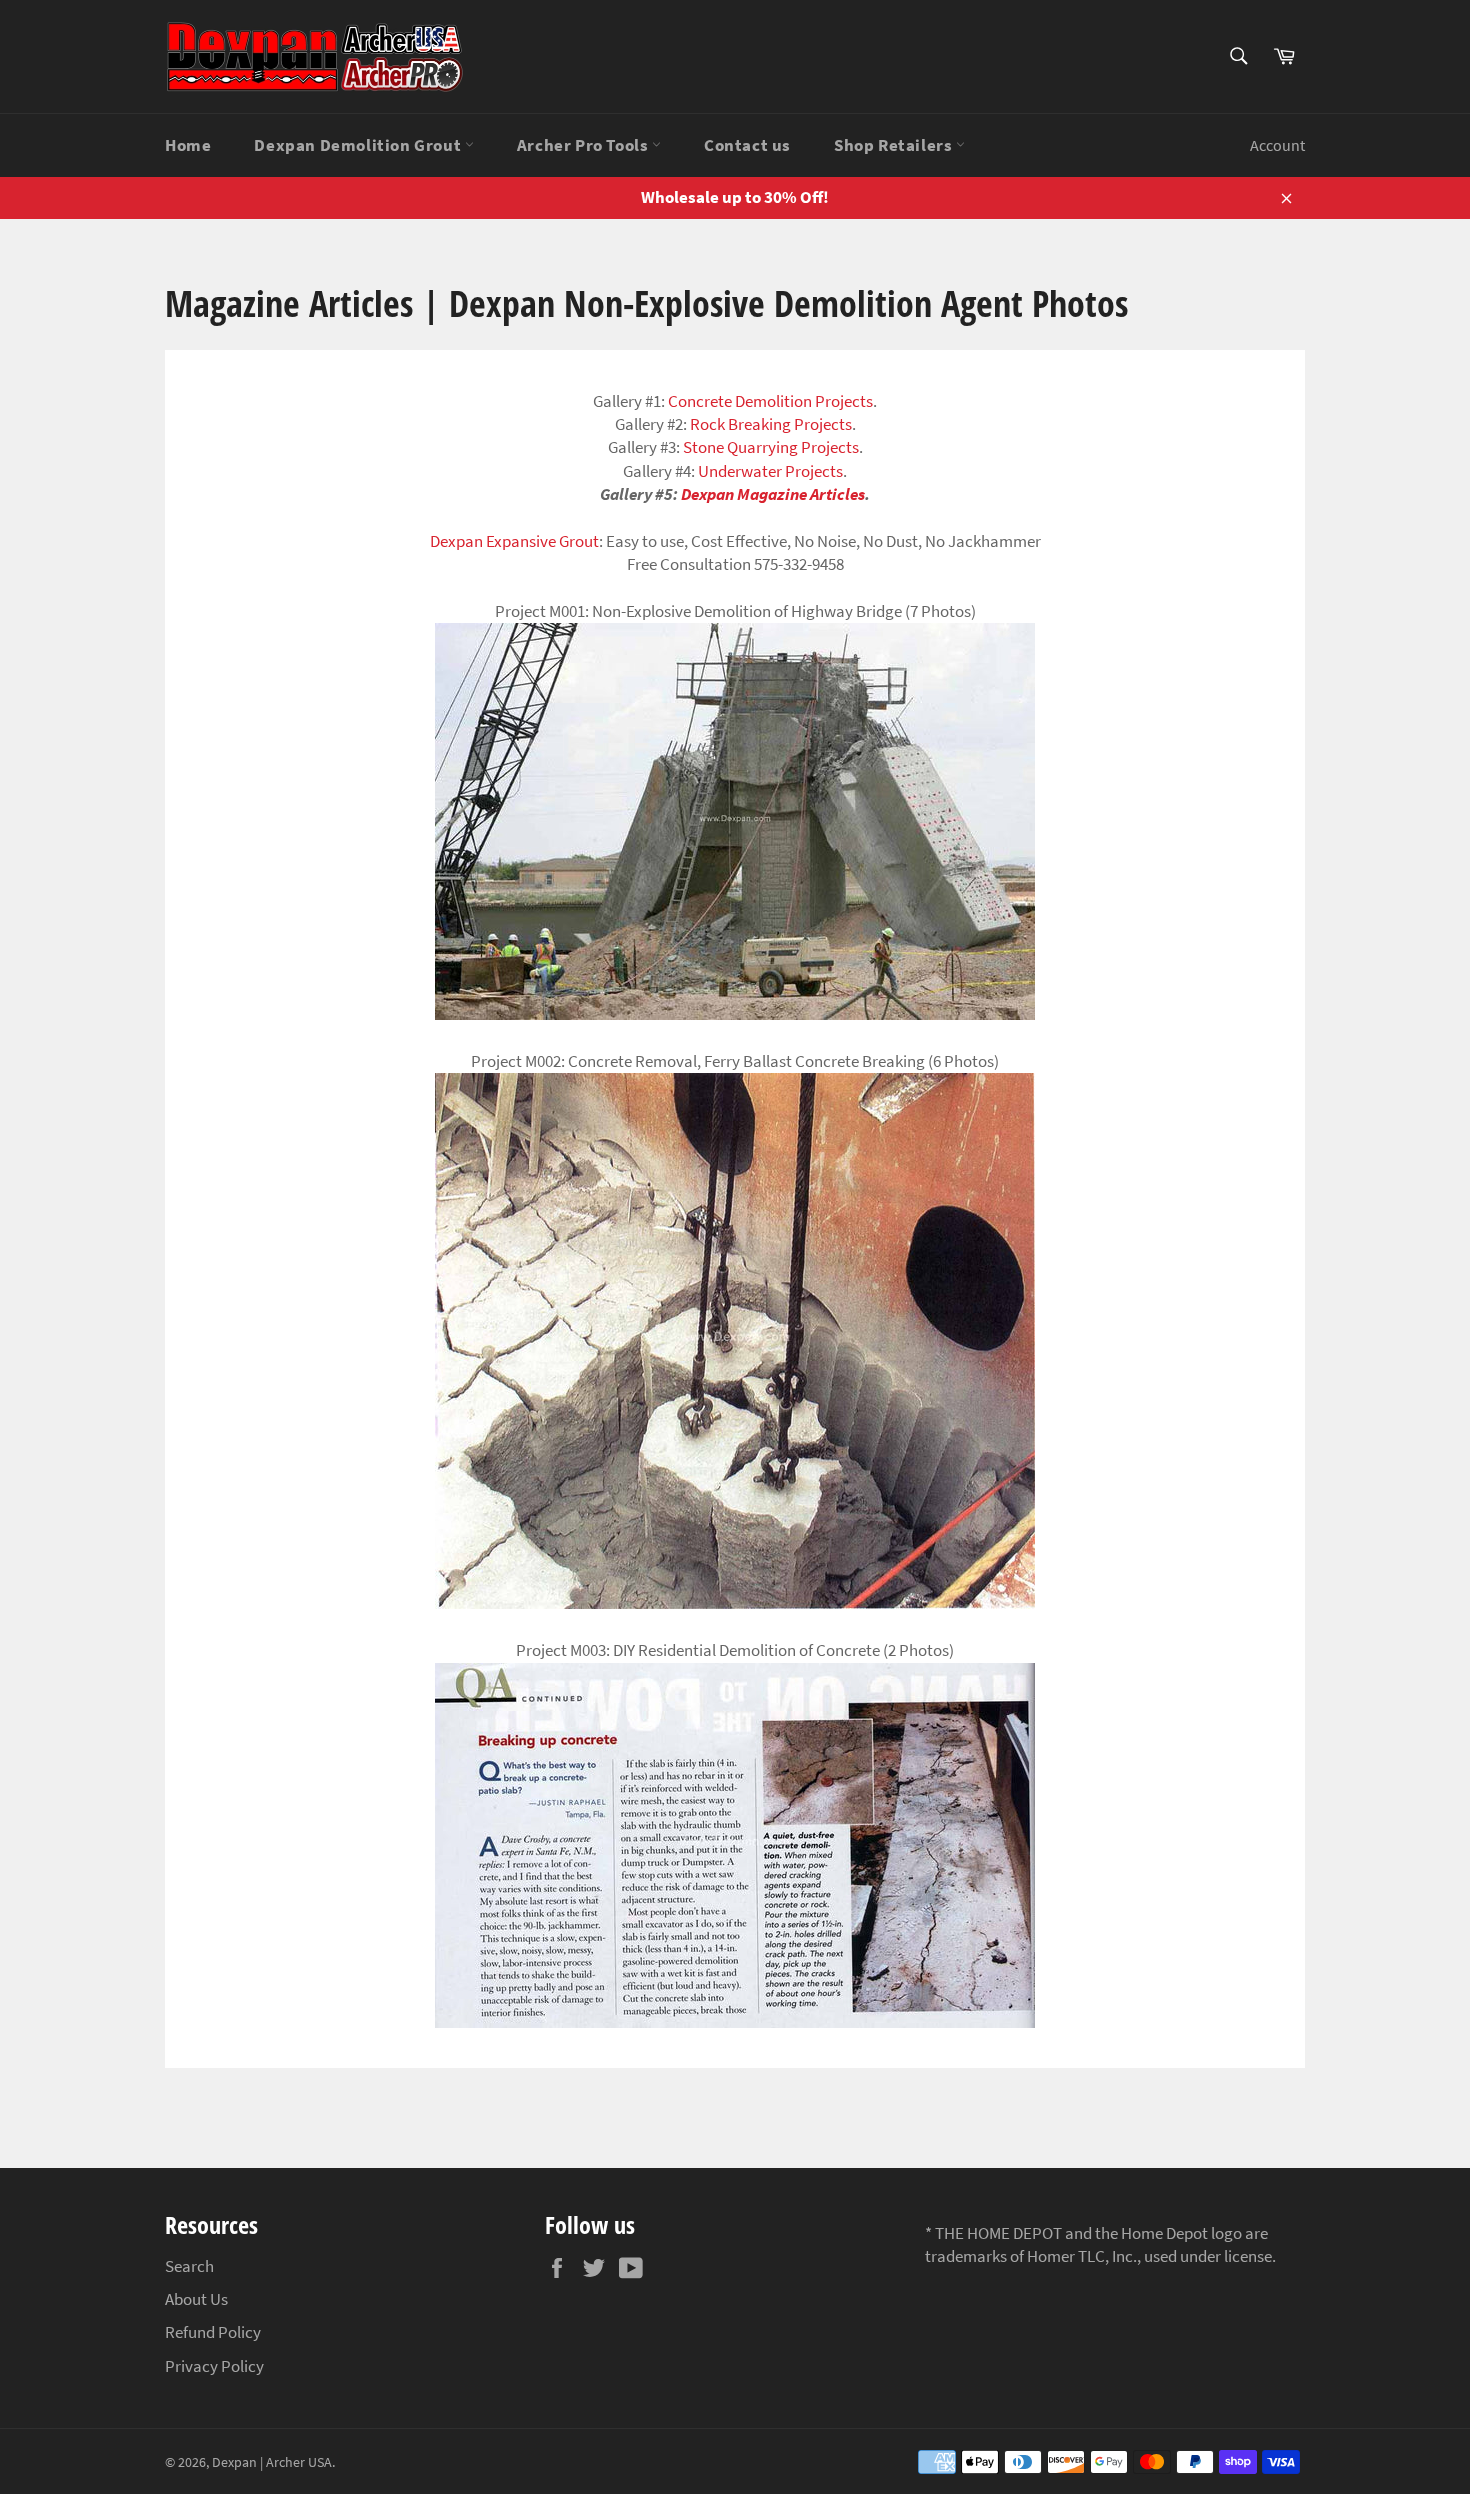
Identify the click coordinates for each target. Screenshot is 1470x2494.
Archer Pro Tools (584, 145)
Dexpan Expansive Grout (514, 541)
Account (1277, 145)
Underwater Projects (770, 471)
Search (189, 2266)
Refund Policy (213, 2332)
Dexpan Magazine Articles (773, 494)
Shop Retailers (895, 145)
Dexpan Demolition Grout (359, 145)
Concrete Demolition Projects (770, 401)
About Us (196, 2299)
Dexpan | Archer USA (272, 2462)
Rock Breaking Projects (771, 424)
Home (188, 145)
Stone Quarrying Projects (771, 447)
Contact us (747, 145)
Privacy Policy (214, 2366)
